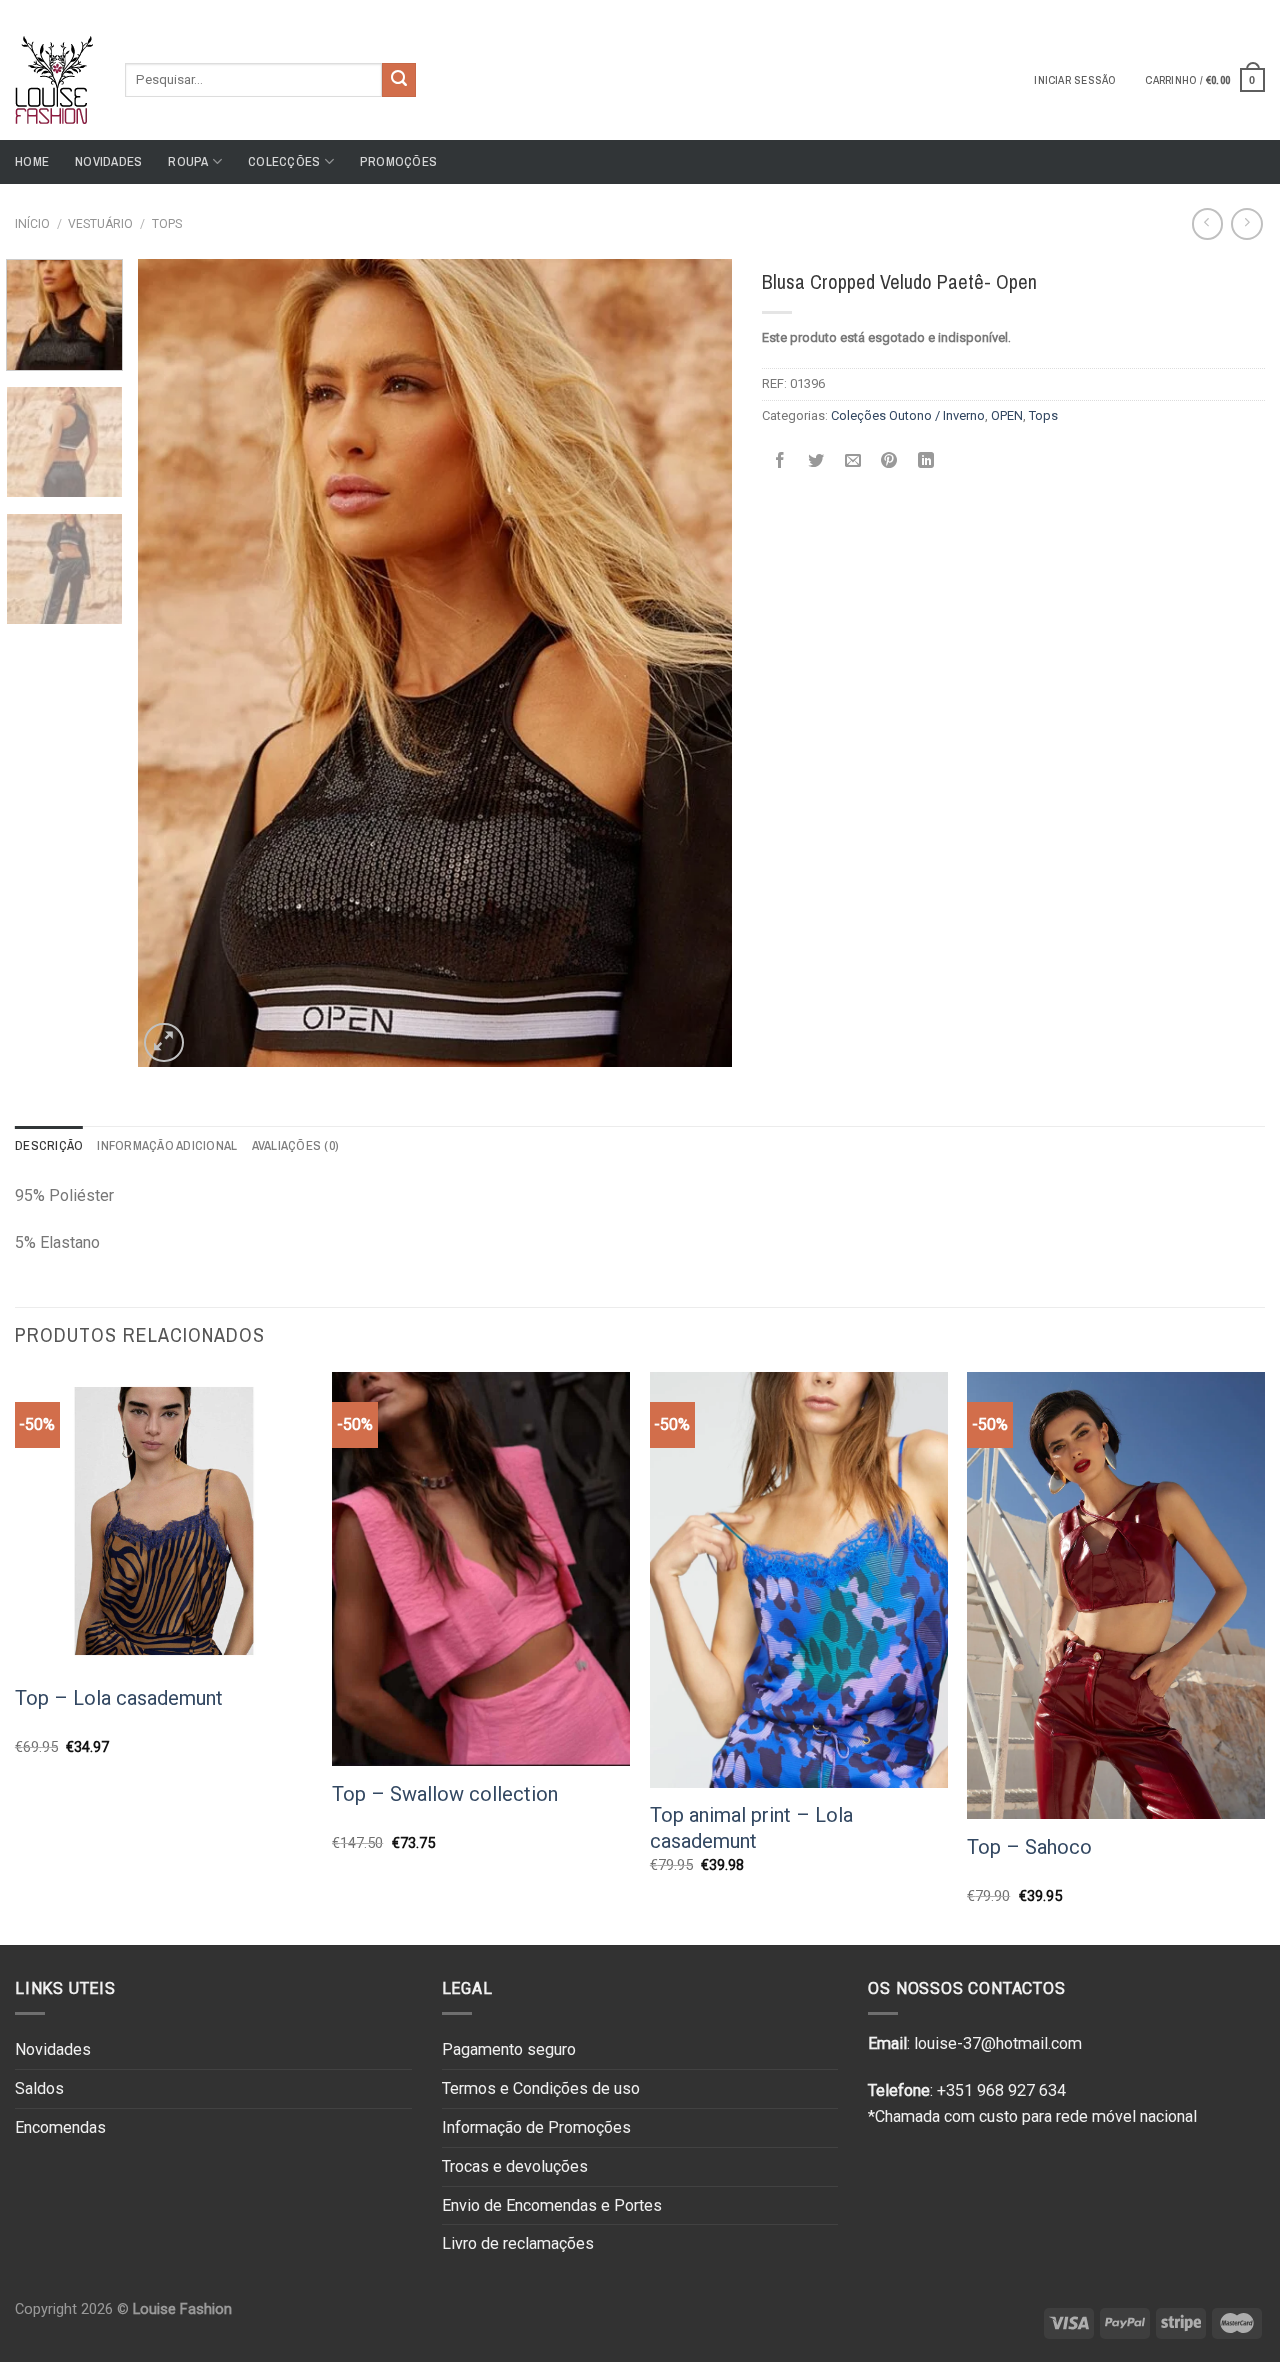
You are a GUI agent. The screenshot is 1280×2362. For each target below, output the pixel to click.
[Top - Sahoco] (1116, 1595)
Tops (167, 224)
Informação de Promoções (536, 2127)
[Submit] (399, 80)
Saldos (39, 2088)
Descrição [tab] (49, 1145)
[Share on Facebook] (779, 460)
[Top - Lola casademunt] (164, 1521)
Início (32, 224)
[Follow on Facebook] (1217, 9)
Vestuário (100, 224)
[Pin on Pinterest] (889, 460)
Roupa (188, 161)
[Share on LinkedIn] (925, 460)
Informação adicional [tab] (167, 1145)
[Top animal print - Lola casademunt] (799, 1579)
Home (32, 161)
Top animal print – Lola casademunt (751, 1828)
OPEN (1007, 415)
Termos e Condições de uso (541, 2088)
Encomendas (60, 2127)
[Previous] (175, 663)
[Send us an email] (1255, 9)
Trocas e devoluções (515, 2166)
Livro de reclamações (518, 2243)
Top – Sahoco (1029, 1847)
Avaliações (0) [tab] (296, 1145)
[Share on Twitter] (816, 460)
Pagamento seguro (509, 2049)
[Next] (695, 663)
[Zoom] (163, 1042)
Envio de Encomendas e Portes (552, 2205)
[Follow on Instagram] (1236, 9)
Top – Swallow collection (445, 1794)
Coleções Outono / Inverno (908, 415)
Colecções (284, 161)
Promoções (398, 161)
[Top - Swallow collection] (481, 1569)
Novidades (108, 161)
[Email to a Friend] (852, 460)
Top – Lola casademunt (119, 1698)
